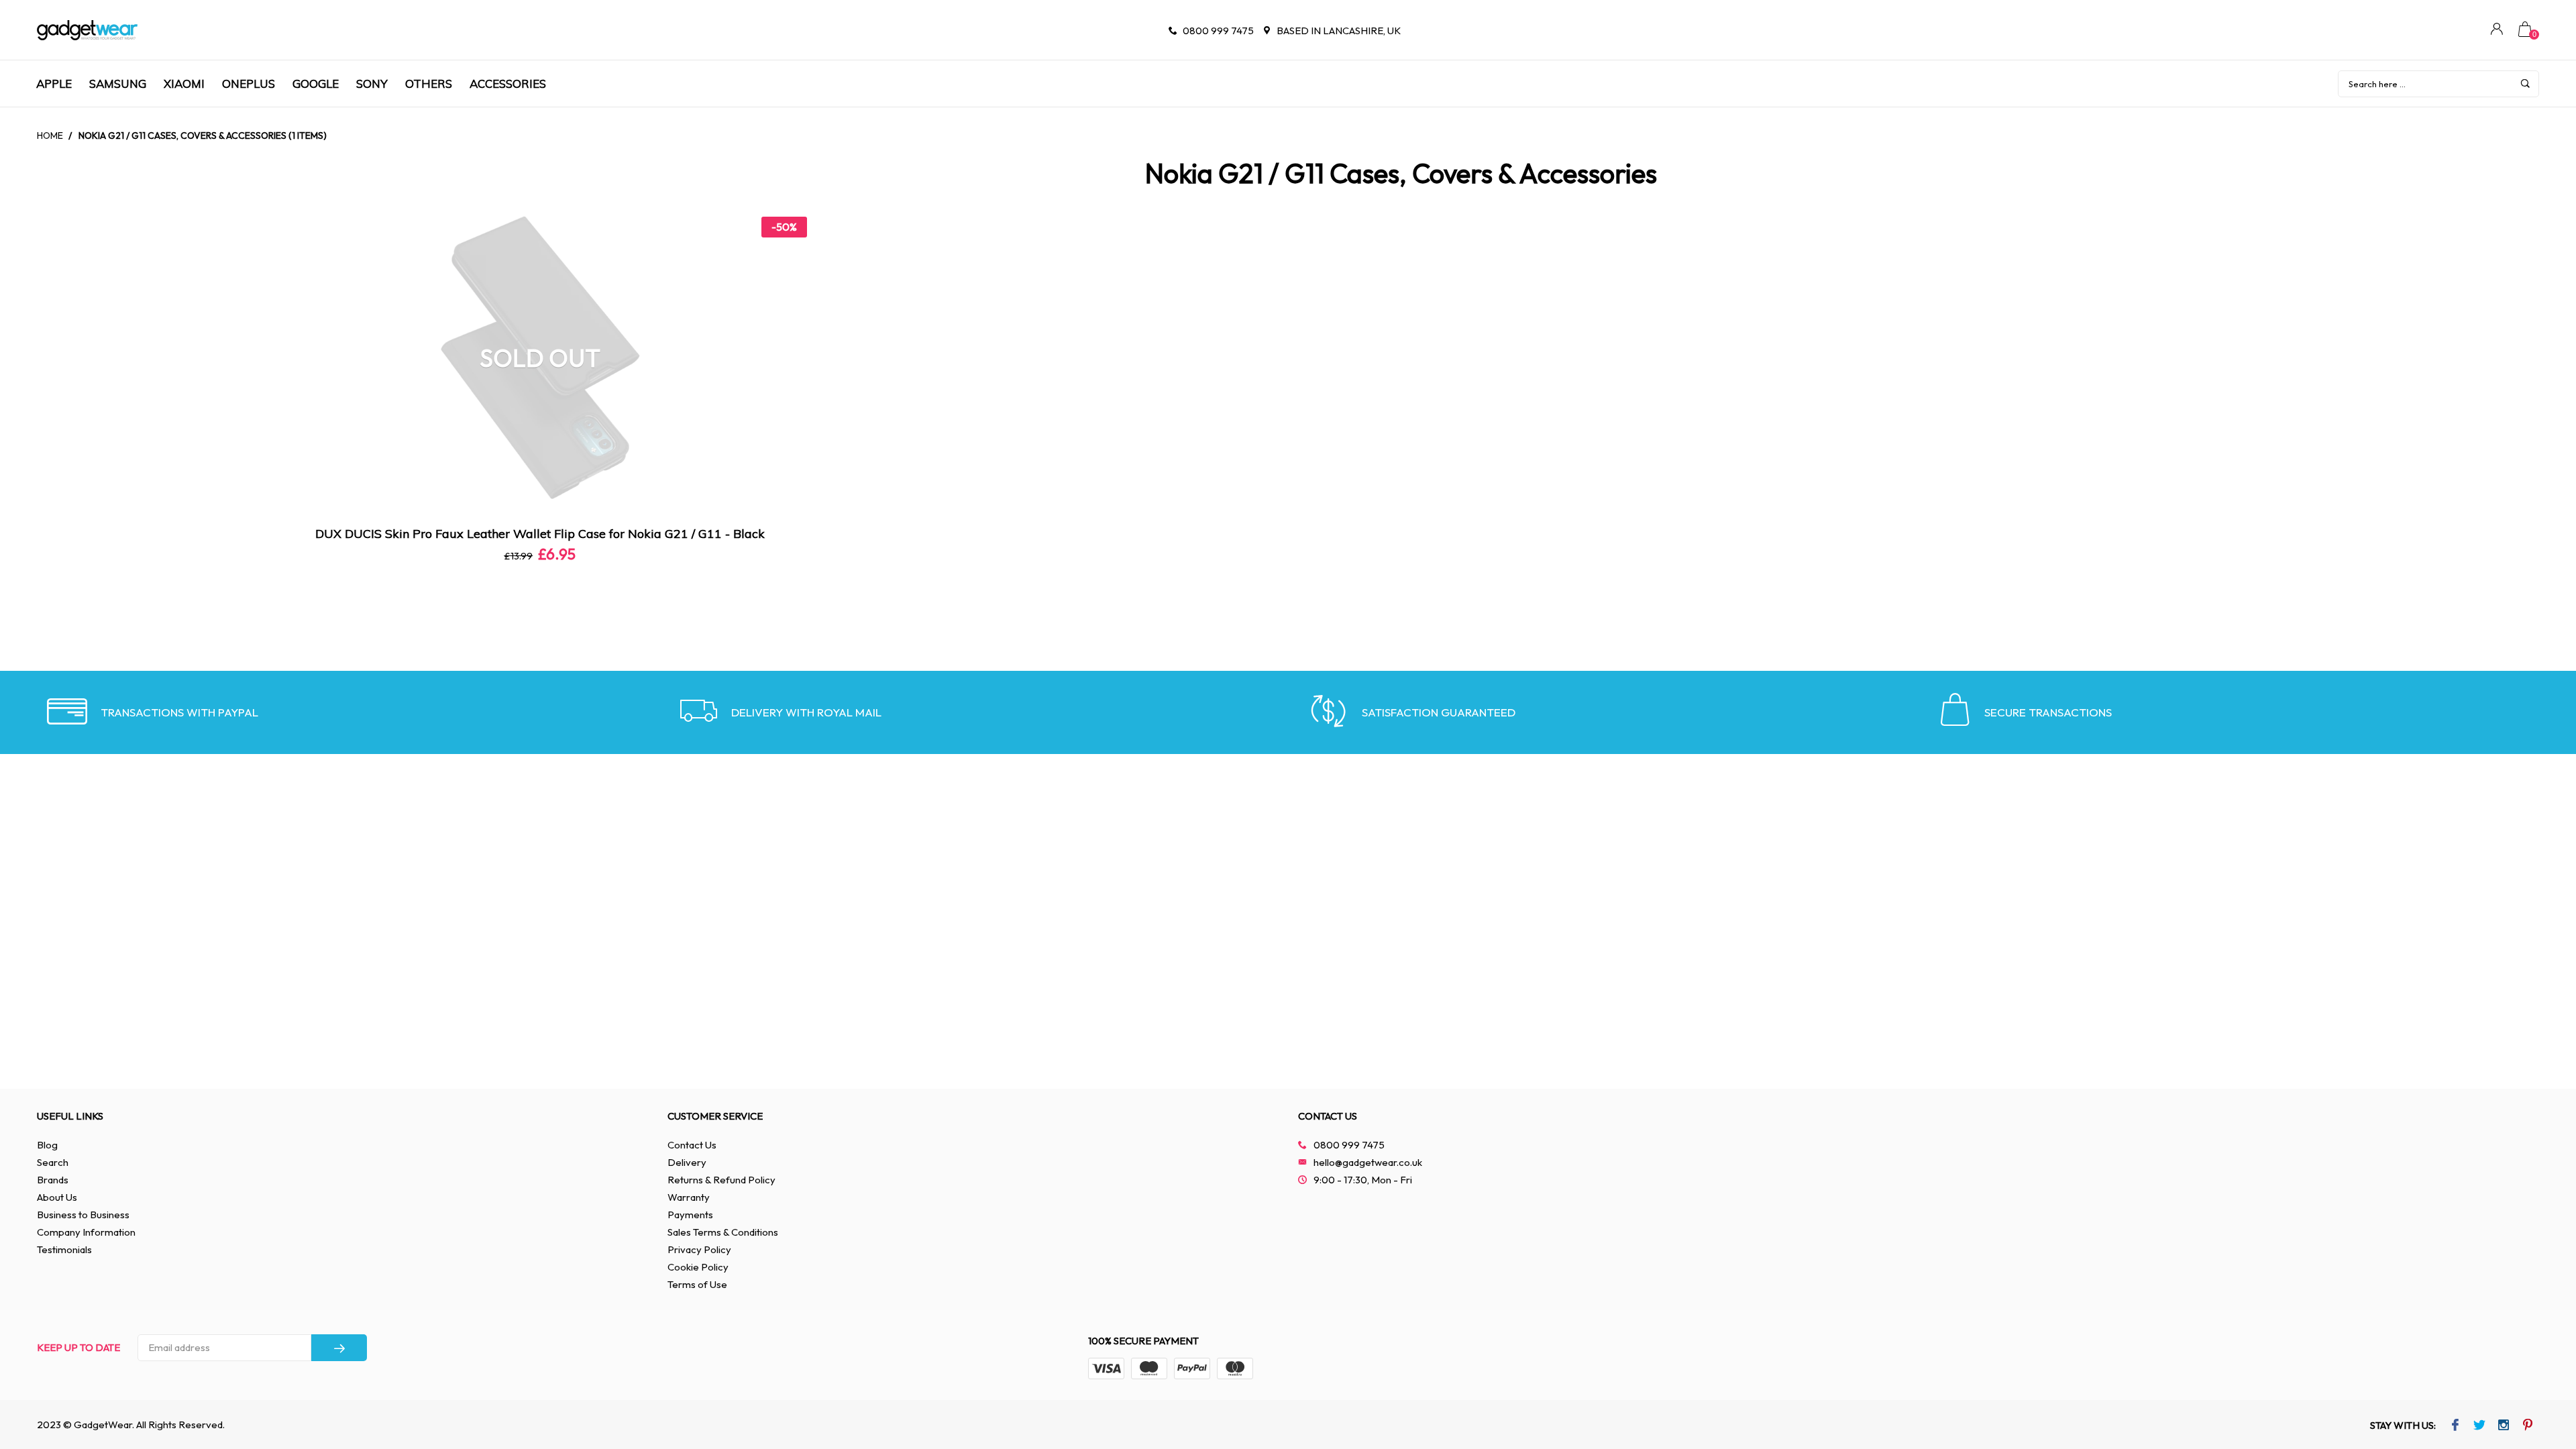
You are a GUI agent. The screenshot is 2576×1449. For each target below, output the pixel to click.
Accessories (508, 84)
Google (316, 84)
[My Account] (2497, 31)
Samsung (118, 84)
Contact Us (692, 1145)
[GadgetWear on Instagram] (2504, 1426)
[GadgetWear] (87, 30)
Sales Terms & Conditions (723, 1232)
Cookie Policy (698, 1267)
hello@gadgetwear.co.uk (1368, 1162)
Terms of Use (697, 1284)
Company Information (86, 1232)
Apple (54, 84)
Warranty (689, 1197)
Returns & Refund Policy (721, 1180)
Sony (372, 84)
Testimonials (64, 1249)
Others (429, 84)
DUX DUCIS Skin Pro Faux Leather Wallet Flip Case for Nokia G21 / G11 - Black (540, 534)
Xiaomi (184, 84)
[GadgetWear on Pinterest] (2528, 1426)
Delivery (687, 1162)
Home (50, 136)
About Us (57, 1197)
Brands (53, 1180)
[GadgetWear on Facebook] (2456, 1426)
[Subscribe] (339, 1348)
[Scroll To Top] (2539, 1360)
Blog (47, 1145)
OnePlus (249, 84)
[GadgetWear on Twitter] (2480, 1426)
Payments (690, 1215)
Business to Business (83, 1215)
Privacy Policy (699, 1249)
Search (53, 1162)
